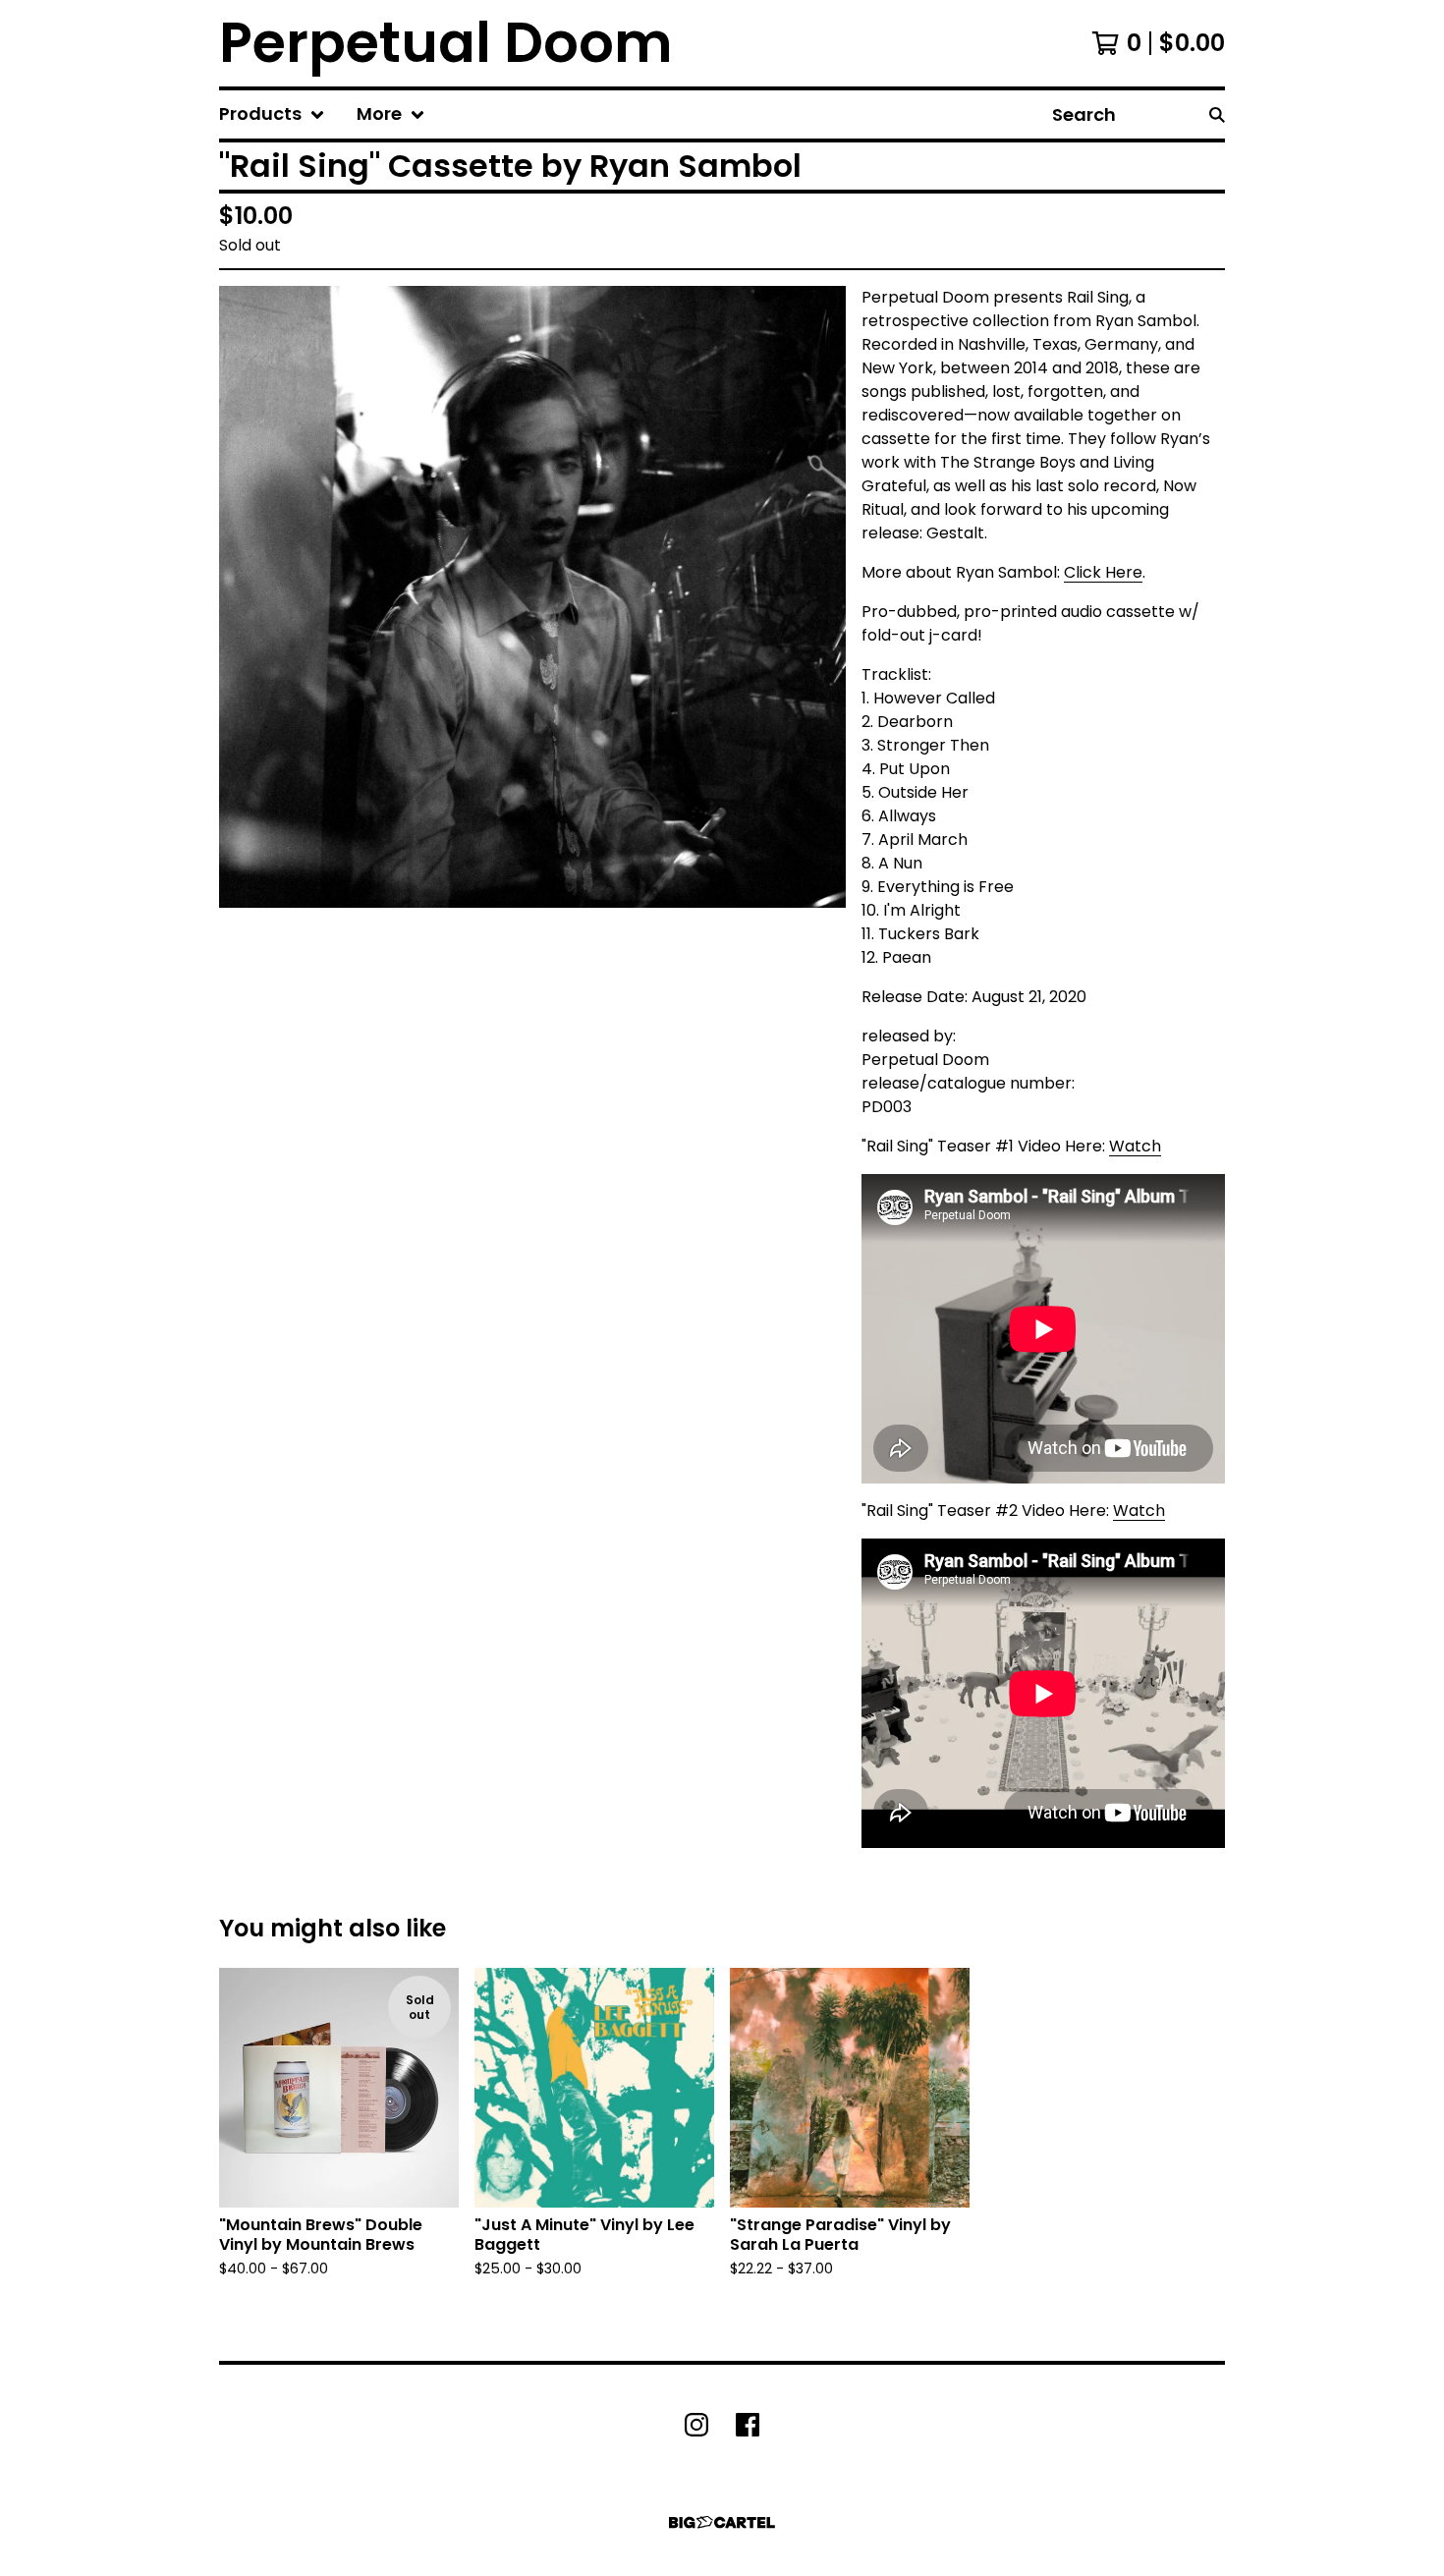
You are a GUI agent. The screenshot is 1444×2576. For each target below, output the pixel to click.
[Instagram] (696, 2425)
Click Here (1103, 572)
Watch (1135, 1146)
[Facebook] (748, 2425)
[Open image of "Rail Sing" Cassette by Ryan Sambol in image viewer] (532, 597)
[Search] (1217, 114)
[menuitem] (272, 114)
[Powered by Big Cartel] (722, 2522)
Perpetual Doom (446, 43)
